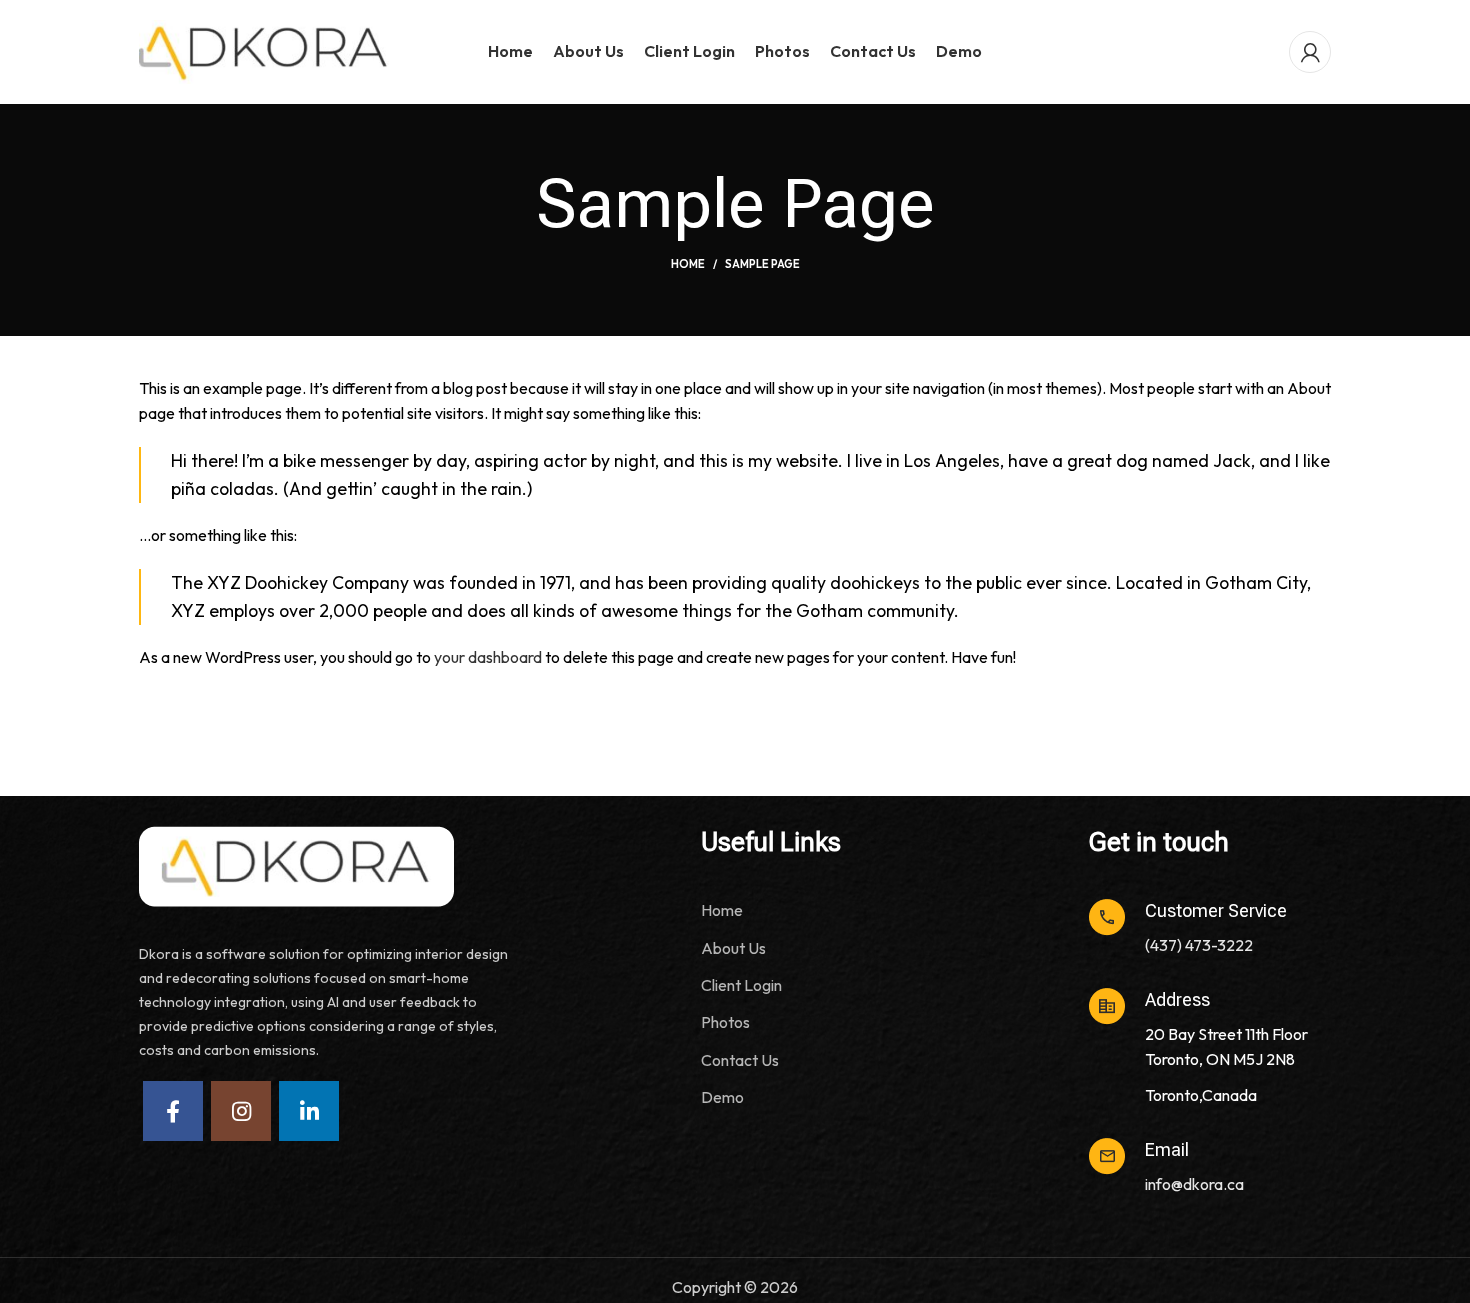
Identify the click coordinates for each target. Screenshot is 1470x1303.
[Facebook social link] (173, 1111)
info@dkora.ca (1194, 1184)
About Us (733, 948)
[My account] (1310, 52)
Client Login (741, 985)
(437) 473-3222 (1199, 945)
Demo (722, 1097)
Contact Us (740, 1060)
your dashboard (488, 657)
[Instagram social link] (241, 1111)
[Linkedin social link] (309, 1111)
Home (688, 264)
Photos (725, 1022)
